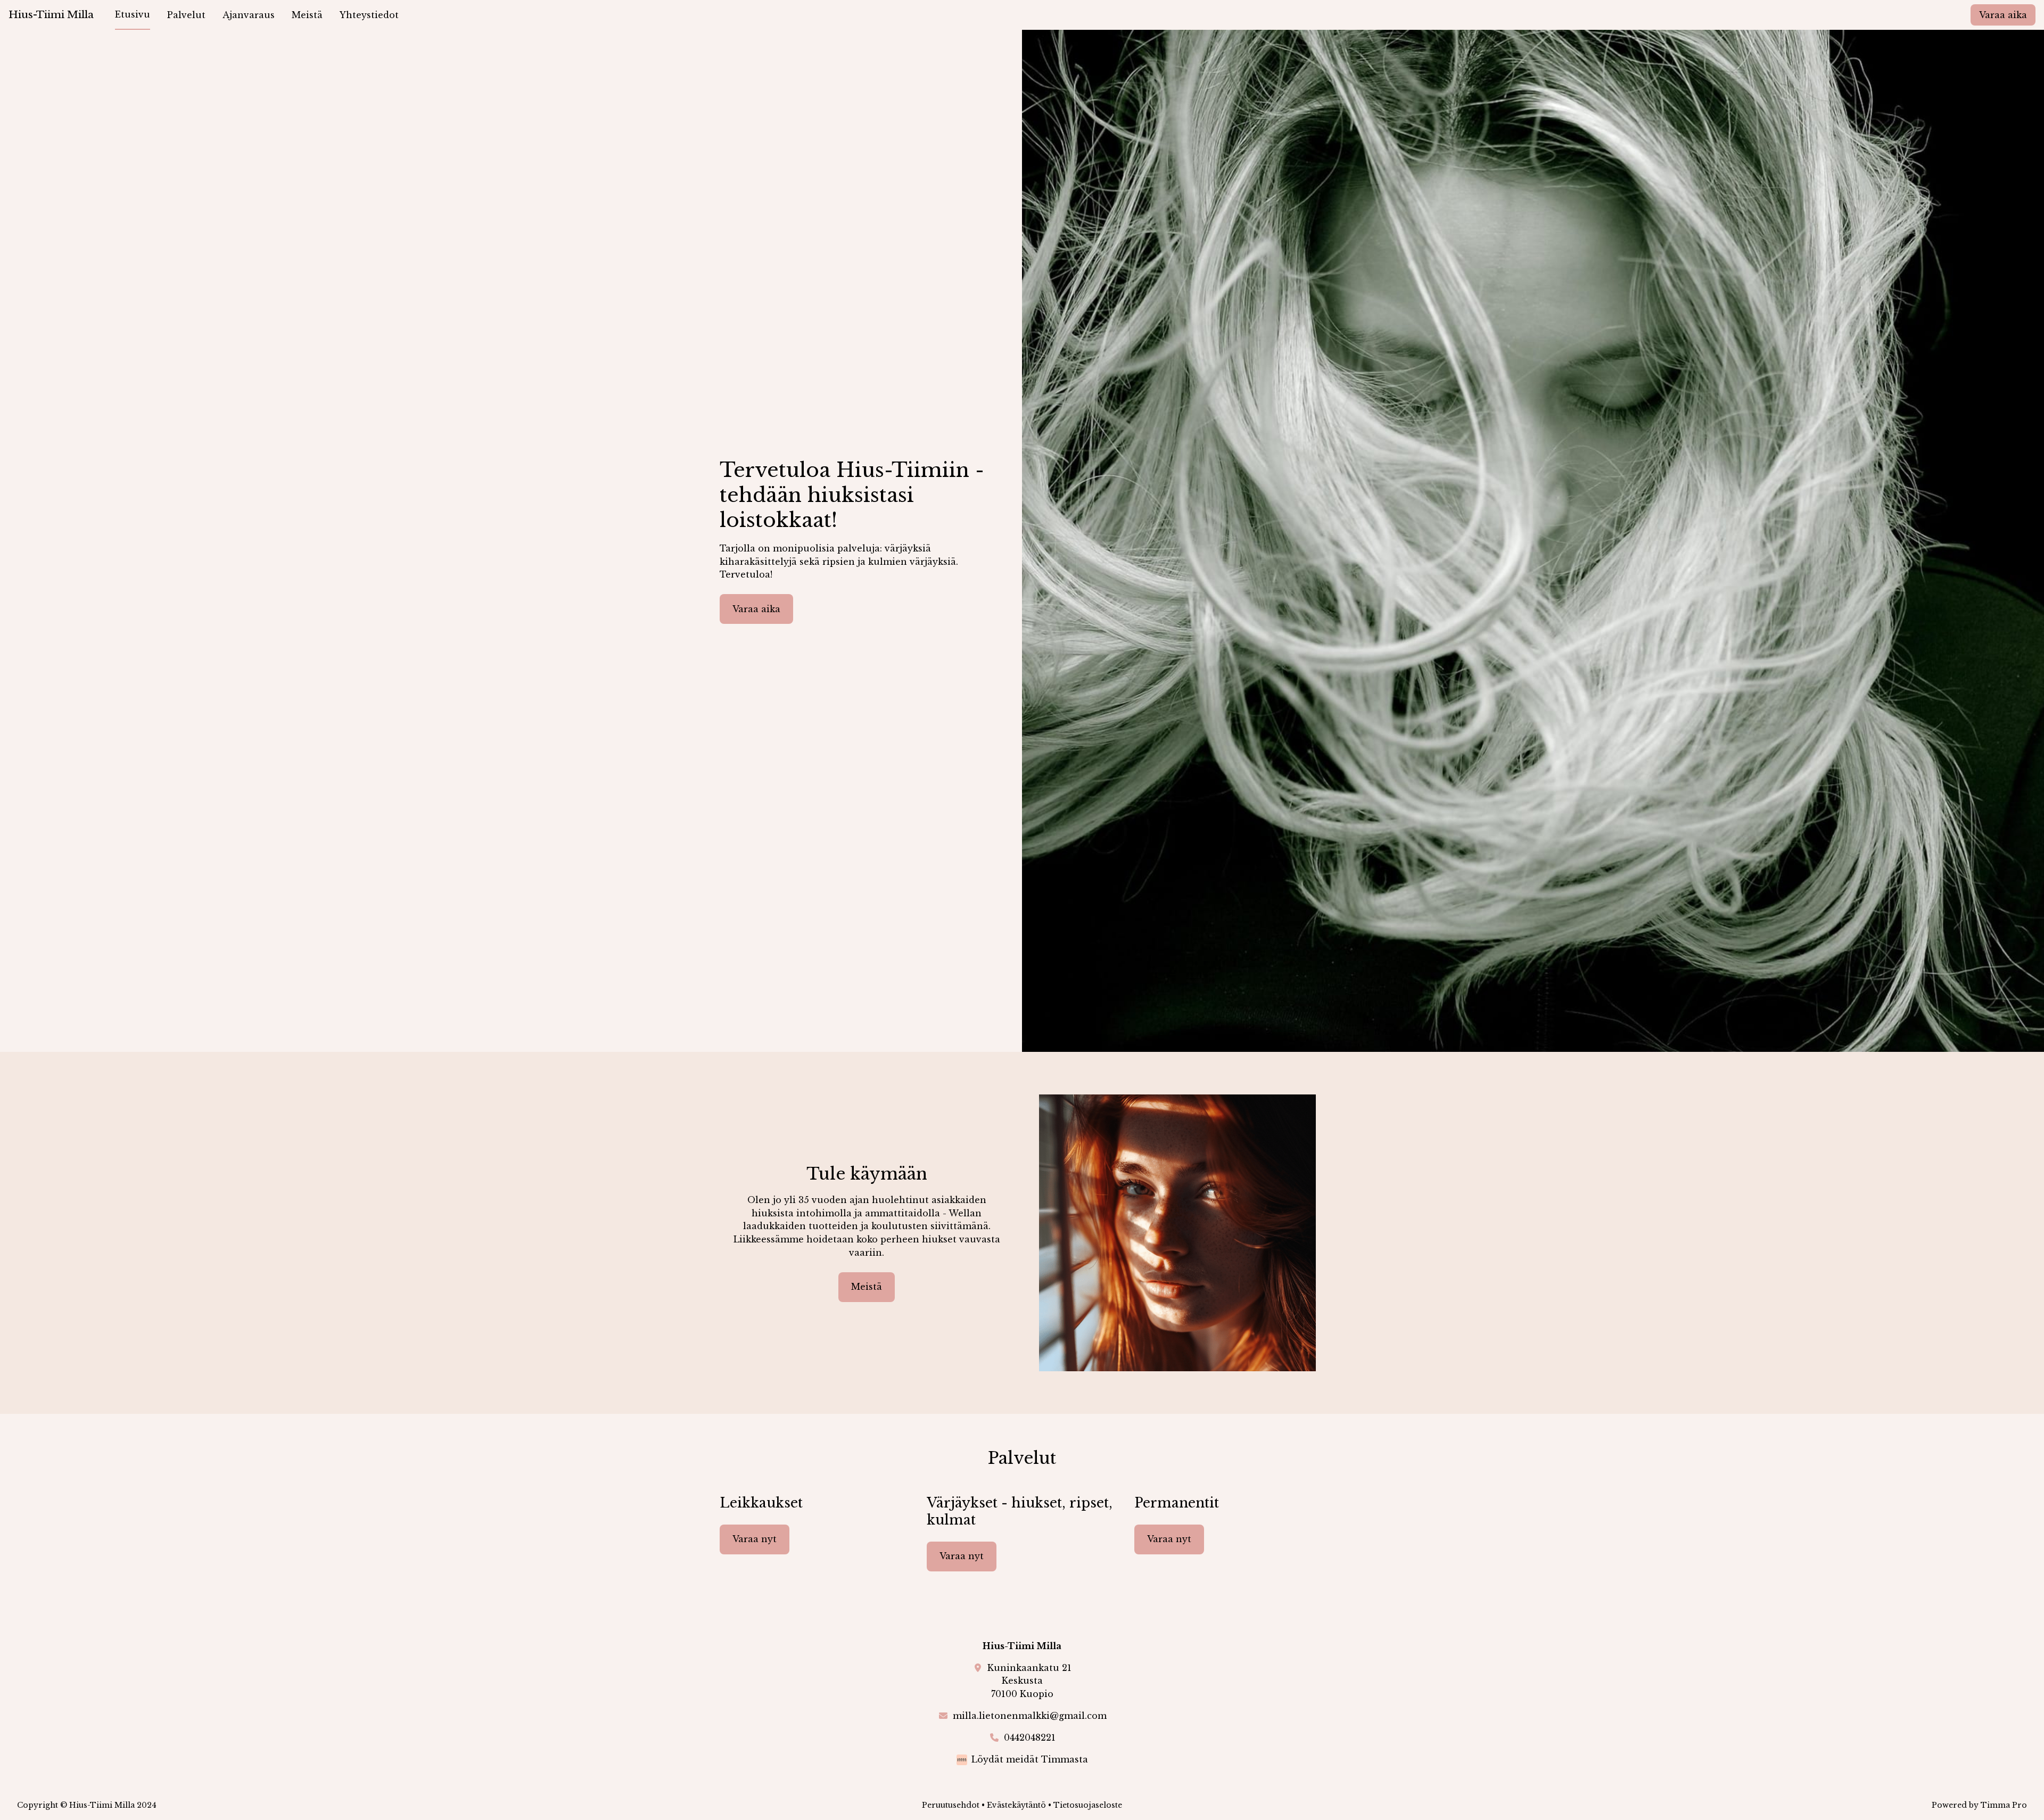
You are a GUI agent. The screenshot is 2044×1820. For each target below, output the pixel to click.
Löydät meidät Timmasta (1030, 1759)
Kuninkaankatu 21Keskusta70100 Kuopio (1029, 1681)
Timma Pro (2004, 1805)
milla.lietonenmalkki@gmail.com (1030, 1716)
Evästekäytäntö (1016, 1805)
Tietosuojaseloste (1088, 1805)
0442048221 (1030, 1737)
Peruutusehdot (951, 1805)
